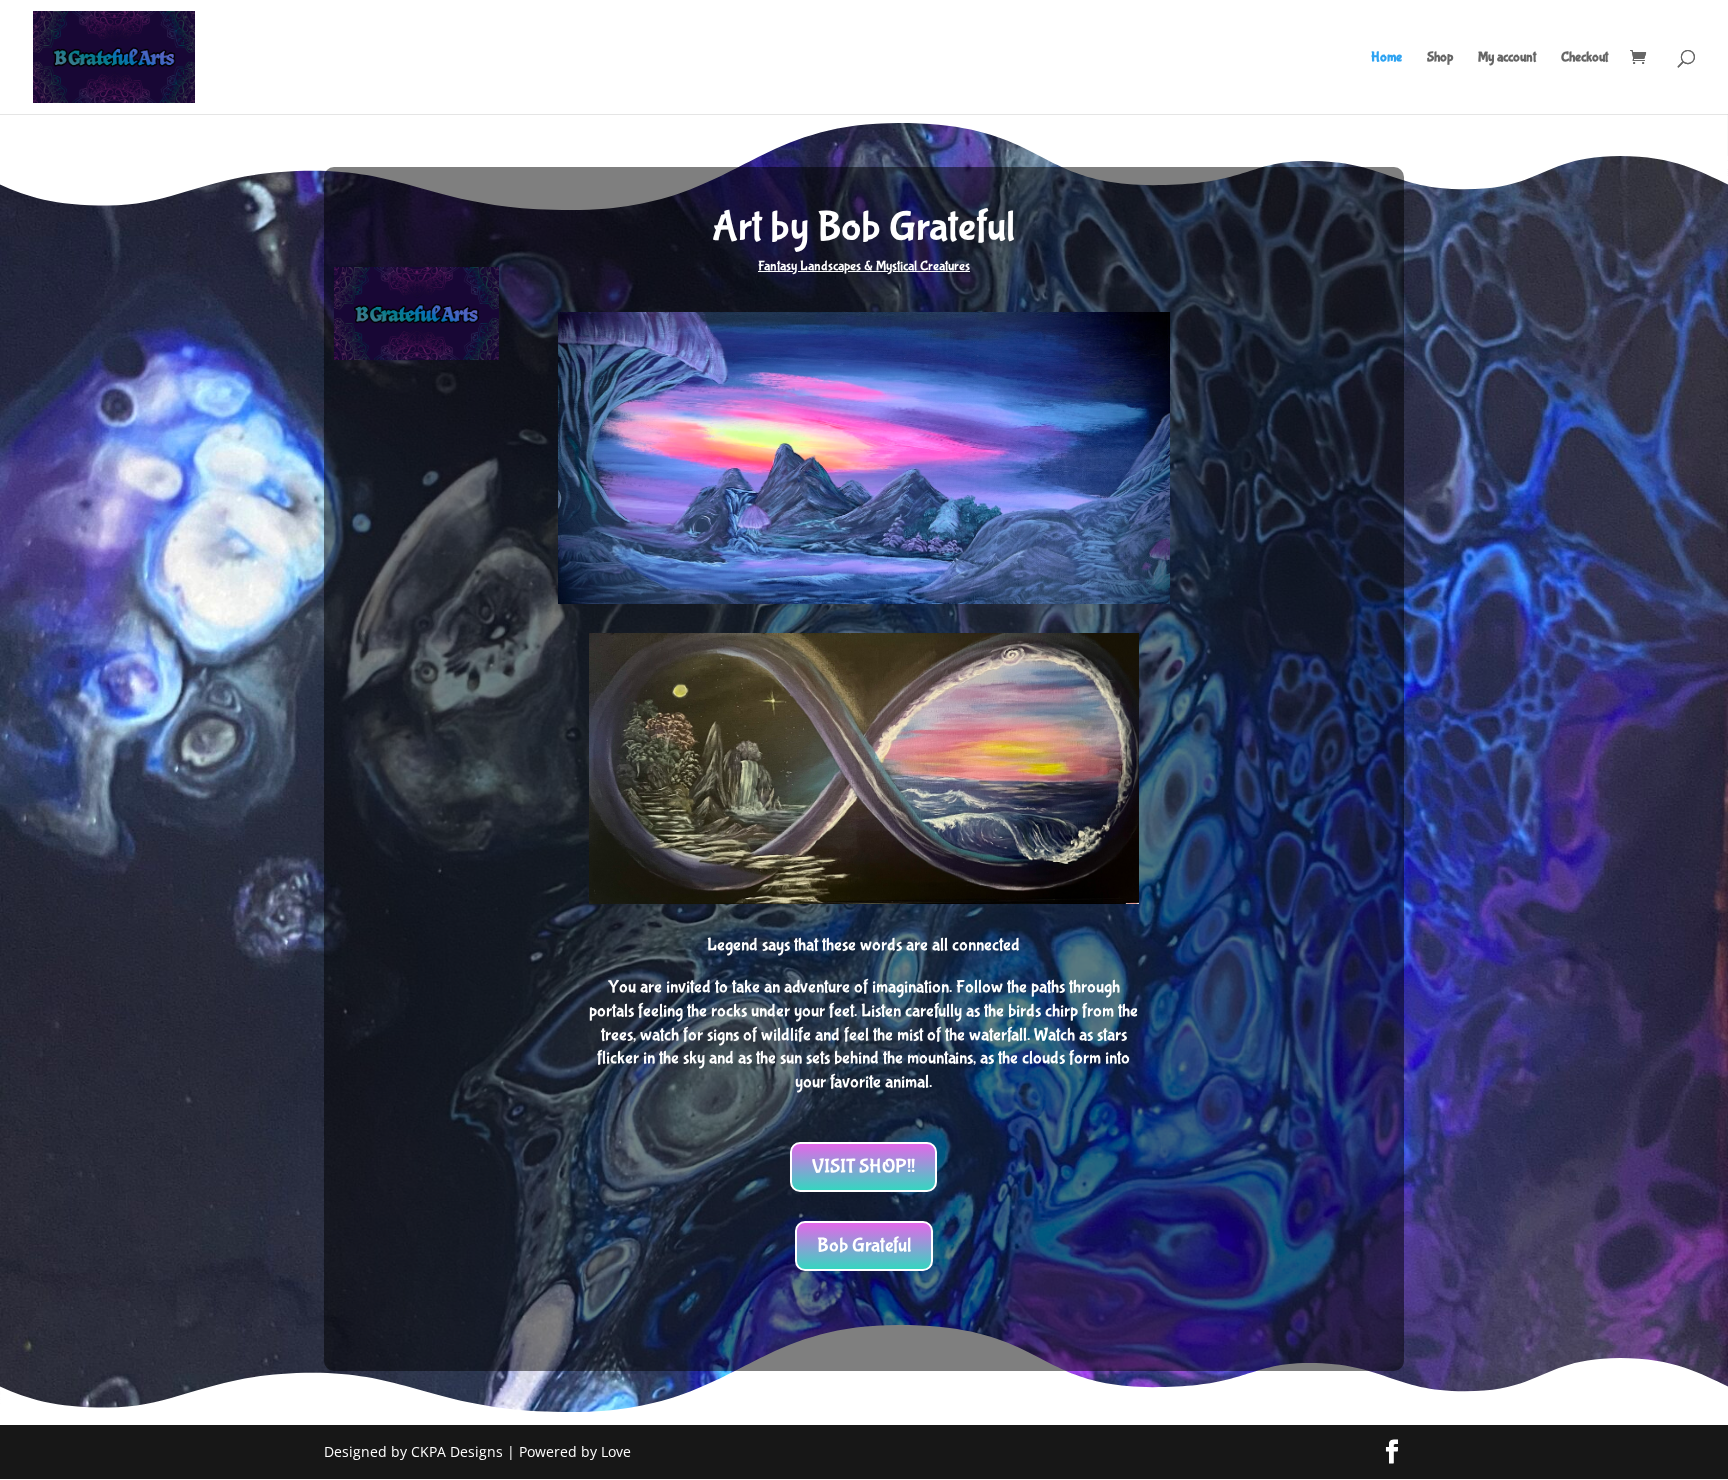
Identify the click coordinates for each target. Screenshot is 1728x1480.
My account (1507, 57)
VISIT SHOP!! (863, 1166)
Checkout (1584, 57)
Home (1386, 57)
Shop (1440, 57)
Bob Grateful (864, 1245)
